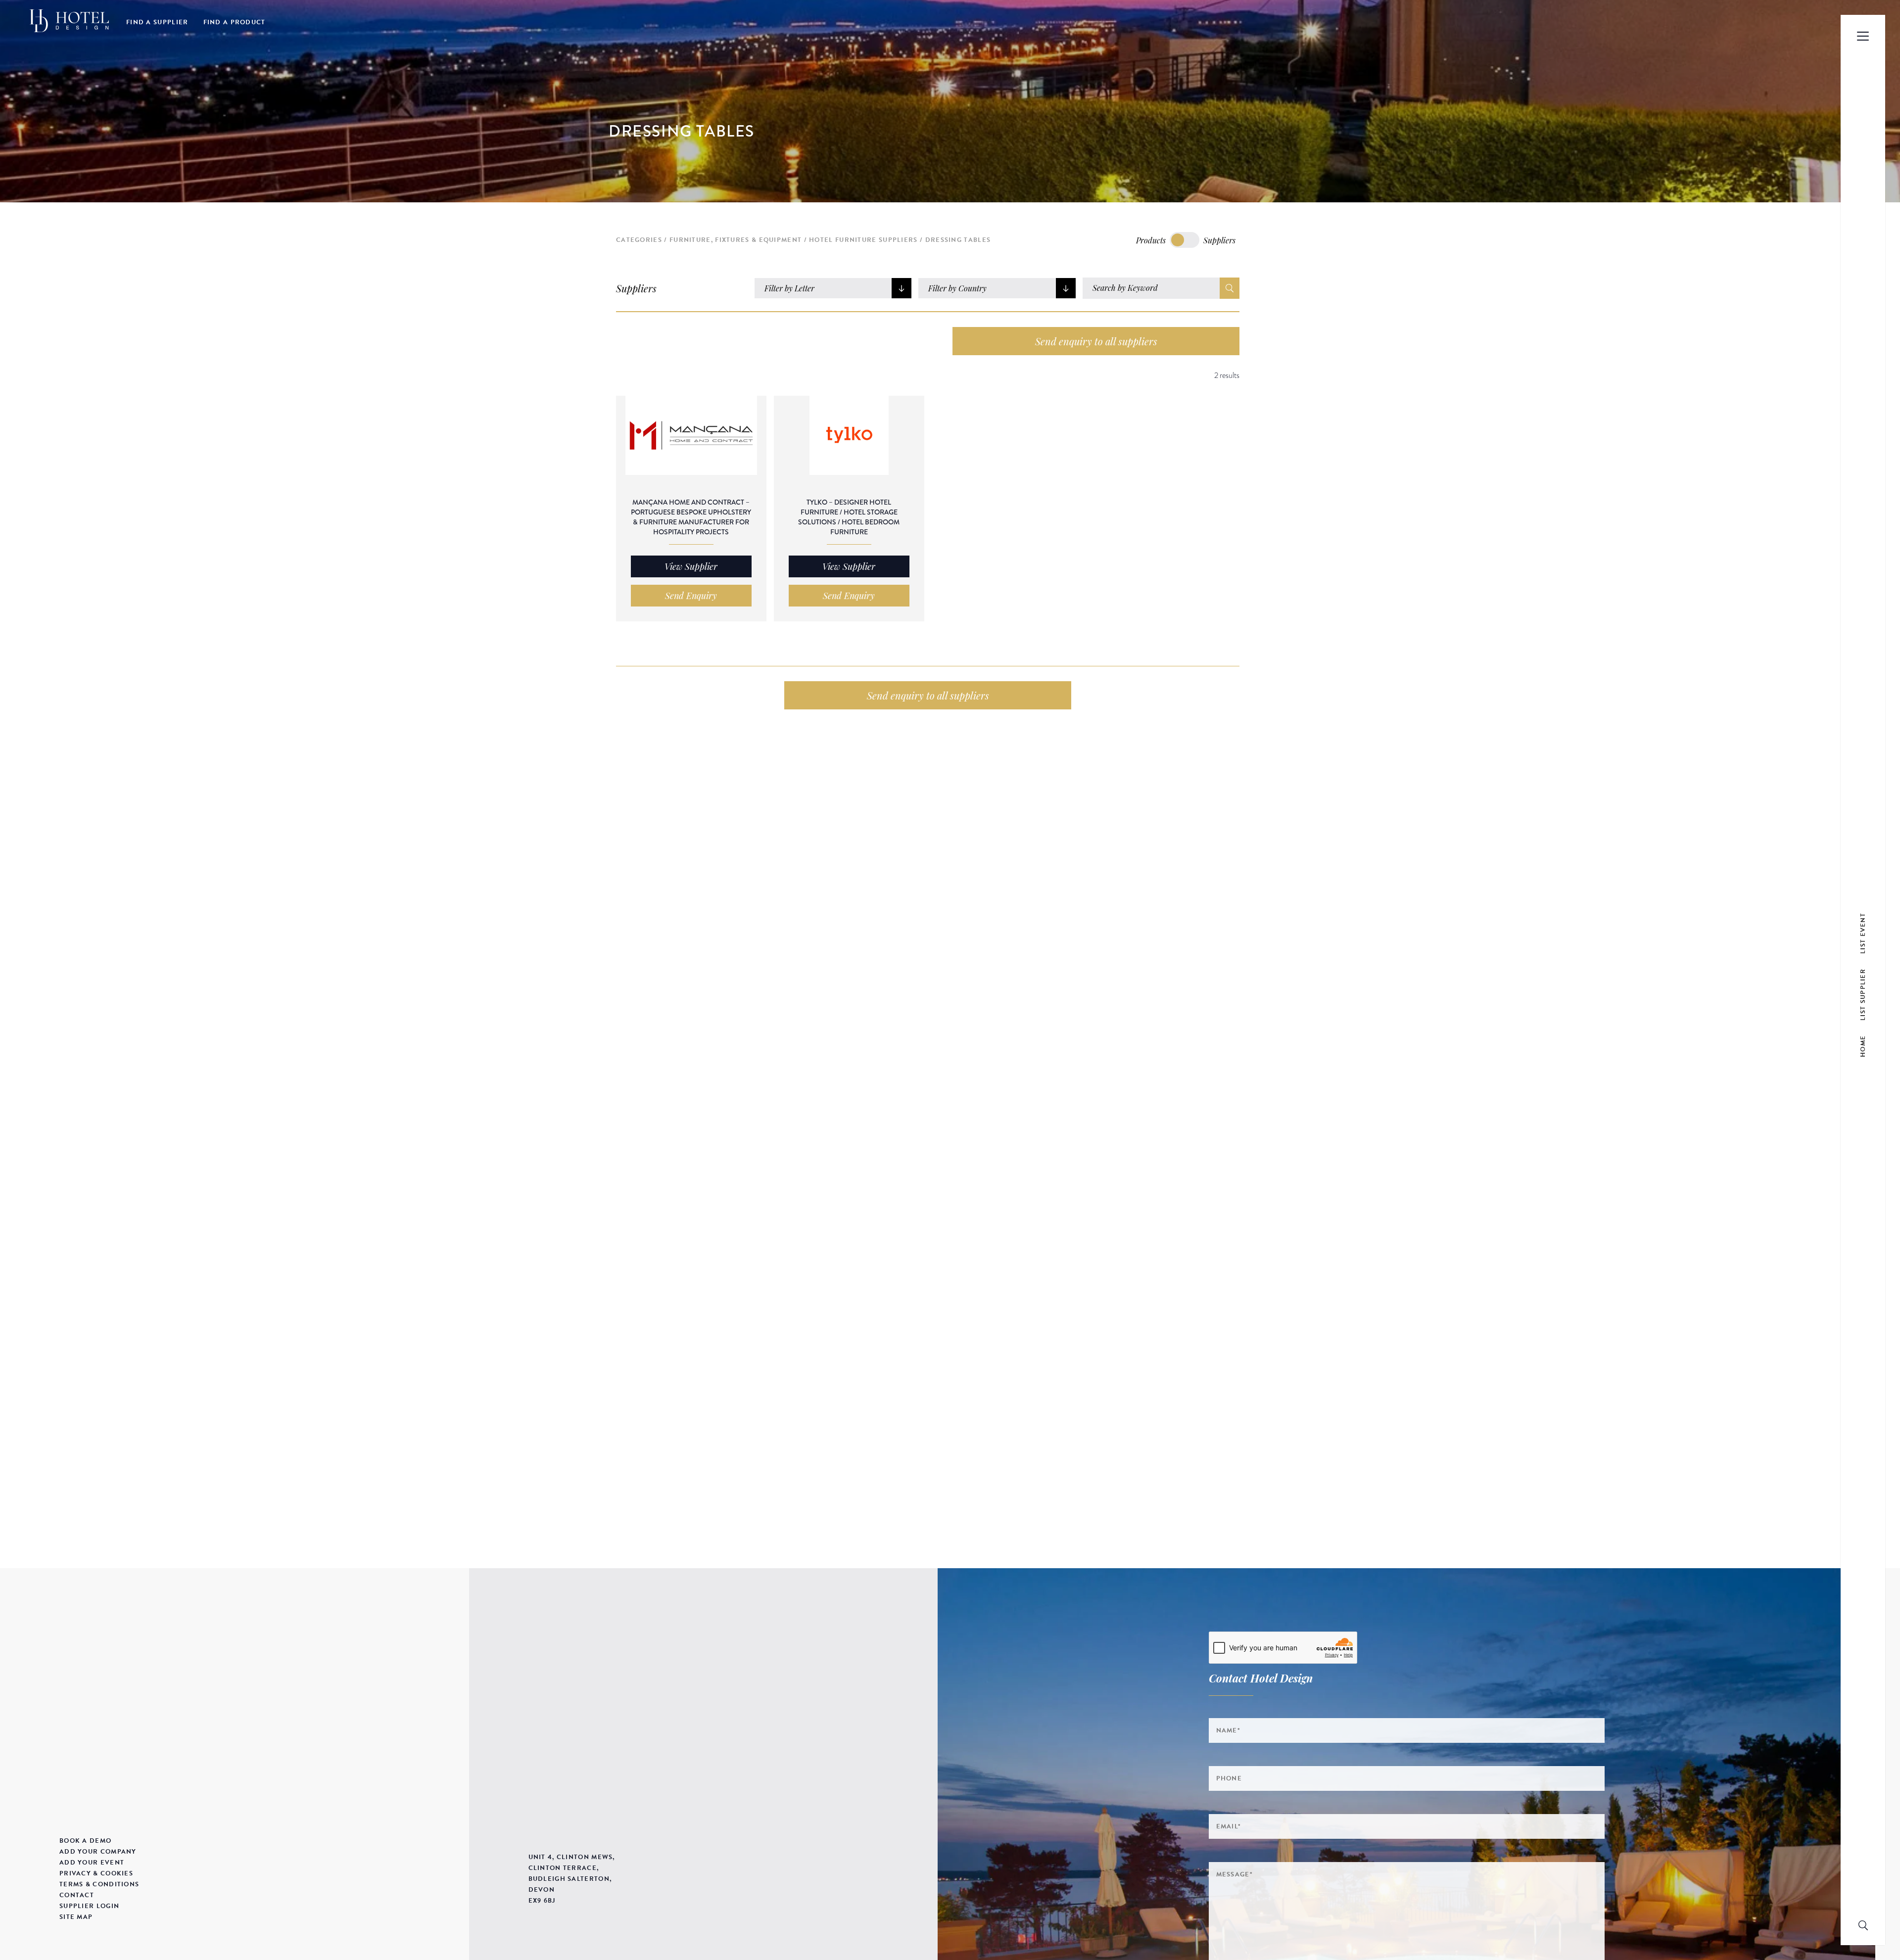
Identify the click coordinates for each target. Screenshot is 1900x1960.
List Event (1863, 933)
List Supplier (1863, 995)
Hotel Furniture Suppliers (863, 240)
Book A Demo (85, 1841)
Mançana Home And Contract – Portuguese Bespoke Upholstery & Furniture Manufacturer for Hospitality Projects (691, 517)
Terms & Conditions (99, 1884)
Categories (639, 240)
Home (1863, 1046)
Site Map (76, 1917)
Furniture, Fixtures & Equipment (736, 240)
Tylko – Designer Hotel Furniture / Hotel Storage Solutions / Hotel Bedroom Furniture (849, 517)
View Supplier (691, 566)
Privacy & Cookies (96, 1873)
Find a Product (235, 22)
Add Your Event (92, 1863)
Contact (77, 1895)
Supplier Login (89, 1906)
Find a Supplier (157, 22)
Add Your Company (98, 1852)
